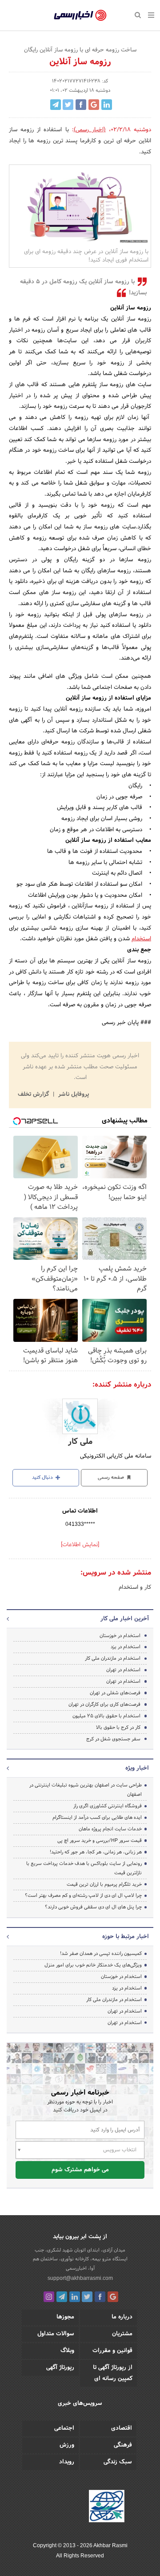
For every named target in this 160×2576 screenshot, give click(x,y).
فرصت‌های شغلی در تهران (115, 1693)
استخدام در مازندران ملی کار (113, 1658)
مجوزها (65, 2317)
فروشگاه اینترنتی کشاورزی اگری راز (108, 1806)
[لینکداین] (75, 2297)
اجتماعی (64, 2428)
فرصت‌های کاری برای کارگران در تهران (104, 1704)
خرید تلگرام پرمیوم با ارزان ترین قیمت (104, 1884)
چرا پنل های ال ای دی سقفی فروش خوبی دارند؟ (93, 1907)
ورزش (67, 2445)
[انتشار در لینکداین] (107, 105)
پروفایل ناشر (73, 1095)
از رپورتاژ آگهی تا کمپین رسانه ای (113, 2373)
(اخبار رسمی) (90, 130)
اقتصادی (122, 2428)
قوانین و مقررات (112, 2351)
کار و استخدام (135, 1587)
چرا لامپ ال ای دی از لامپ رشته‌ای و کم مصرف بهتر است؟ (83, 1896)
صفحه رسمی (112, 1478)
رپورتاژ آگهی (60, 2368)
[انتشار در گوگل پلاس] (94, 105)
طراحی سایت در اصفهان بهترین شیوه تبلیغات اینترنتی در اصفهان (86, 1790)
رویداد (67, 2462)
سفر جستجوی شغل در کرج (113, 1739)
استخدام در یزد (126, 1647)
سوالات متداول (56, 2334)
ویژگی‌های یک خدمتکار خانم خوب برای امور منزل (93, 1965)
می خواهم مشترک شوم (80, 2170)
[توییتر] (87, 2297)
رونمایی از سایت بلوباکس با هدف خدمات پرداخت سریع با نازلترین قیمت (84, 1868)
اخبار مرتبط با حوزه (126, 1937)
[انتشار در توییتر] (68, 105)
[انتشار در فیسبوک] (81, 105)
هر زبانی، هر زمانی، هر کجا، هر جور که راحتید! (96, 1852)
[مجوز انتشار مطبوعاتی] (107, 2507)
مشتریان (122, 2334)
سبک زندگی (118, 2462)
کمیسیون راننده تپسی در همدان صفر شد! (101, 1954)
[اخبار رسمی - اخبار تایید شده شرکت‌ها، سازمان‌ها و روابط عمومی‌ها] (80, 16)
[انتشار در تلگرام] (56, 105)
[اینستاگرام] (49, 2297)
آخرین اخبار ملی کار (125, 1619)
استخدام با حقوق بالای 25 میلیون (106, 1716)
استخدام (141, 939)
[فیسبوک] (100, 2297)
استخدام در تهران (123, 1670)
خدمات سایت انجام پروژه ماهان (110, 1829)
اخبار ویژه (137, 1768)
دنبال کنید (43, 1478)
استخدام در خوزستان (120, 1636)
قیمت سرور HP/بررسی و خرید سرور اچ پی (100, 1841)
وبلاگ (67, 2351)
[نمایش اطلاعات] (80, 1545)
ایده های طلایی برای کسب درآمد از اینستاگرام (97, 1818)
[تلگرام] (62, 2297)
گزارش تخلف (34, 1095)
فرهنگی (123, 2445)
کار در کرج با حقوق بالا (118, 1728)
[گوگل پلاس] (113, 2297)
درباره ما (122, 2317)
